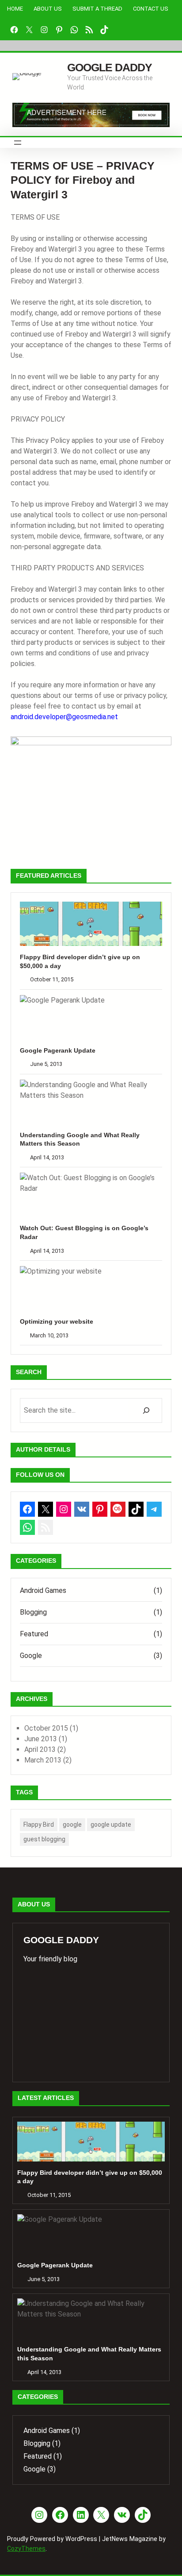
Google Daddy (110, 67)
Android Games (43, 1590)
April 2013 (40, 1749)
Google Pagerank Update (58, 1050)
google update (111, 1825)
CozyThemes (26, 2549)
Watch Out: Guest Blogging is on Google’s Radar (84, 1232)
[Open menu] (18, 143)
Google (31, 1656)
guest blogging (44, 1839)
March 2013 (43, 1760)
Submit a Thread (97, 9)
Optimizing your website (57, 1321)
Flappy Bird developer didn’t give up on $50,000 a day (80, 961)
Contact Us (151, 9)
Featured (34, 1634)
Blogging (33, 1612)
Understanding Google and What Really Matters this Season (80, 1139)
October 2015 (46, 1728)
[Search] (146, 1410)
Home (15, 9)
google (72, 1825)
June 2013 (41, 1739)
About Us (48, 9)
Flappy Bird (39, 1825)
